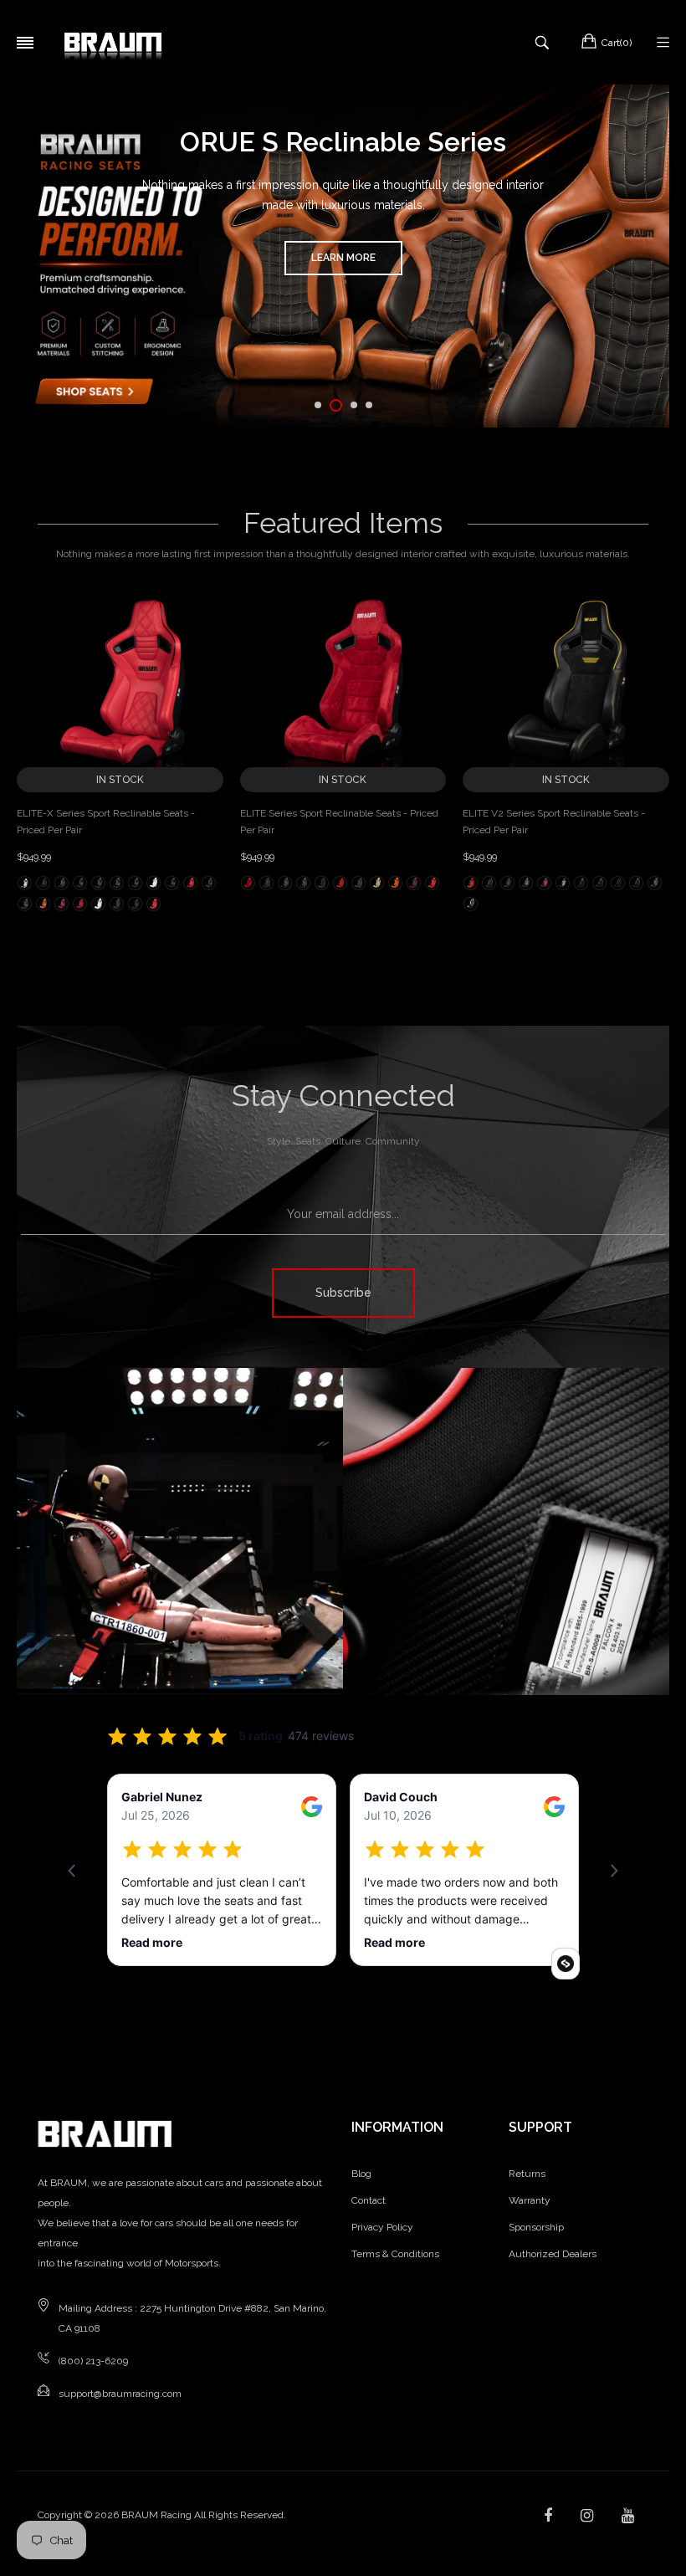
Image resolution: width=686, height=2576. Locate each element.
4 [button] (369, 405)
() (617, 43)
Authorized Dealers (553, 2254)
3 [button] (354, 405)
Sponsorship (536, 2227)
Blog (361, 2174)
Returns (527, 2174)
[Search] (544, 43)
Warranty (530, 2200)
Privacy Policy (382, 2227)
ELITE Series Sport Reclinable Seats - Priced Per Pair (339, 822)
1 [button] (318, 405)
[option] (343, 256)
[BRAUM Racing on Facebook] (548, 2516)
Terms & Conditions (395, 2254)
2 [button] (336, 405)
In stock (120, 780)
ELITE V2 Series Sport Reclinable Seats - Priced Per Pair (554, 822)
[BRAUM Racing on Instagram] (587, 2516)
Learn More (343, 258)
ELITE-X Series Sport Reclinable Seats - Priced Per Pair (106, 822)
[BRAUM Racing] (113, 42)
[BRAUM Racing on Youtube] (628, 2516)
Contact (369, 2200)
